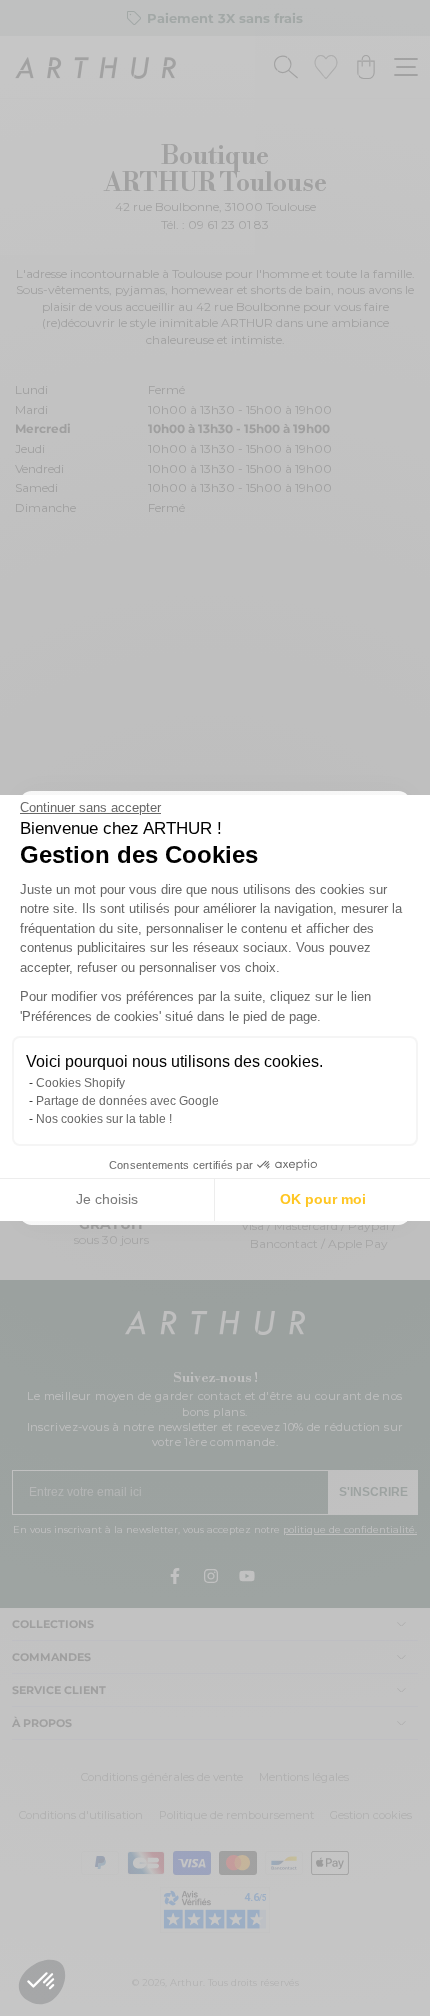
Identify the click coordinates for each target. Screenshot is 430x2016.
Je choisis (107, 1199)
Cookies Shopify (80, 1083)
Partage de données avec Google (127, 1101)
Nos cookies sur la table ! (104, 1119)
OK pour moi (323, 1199)
